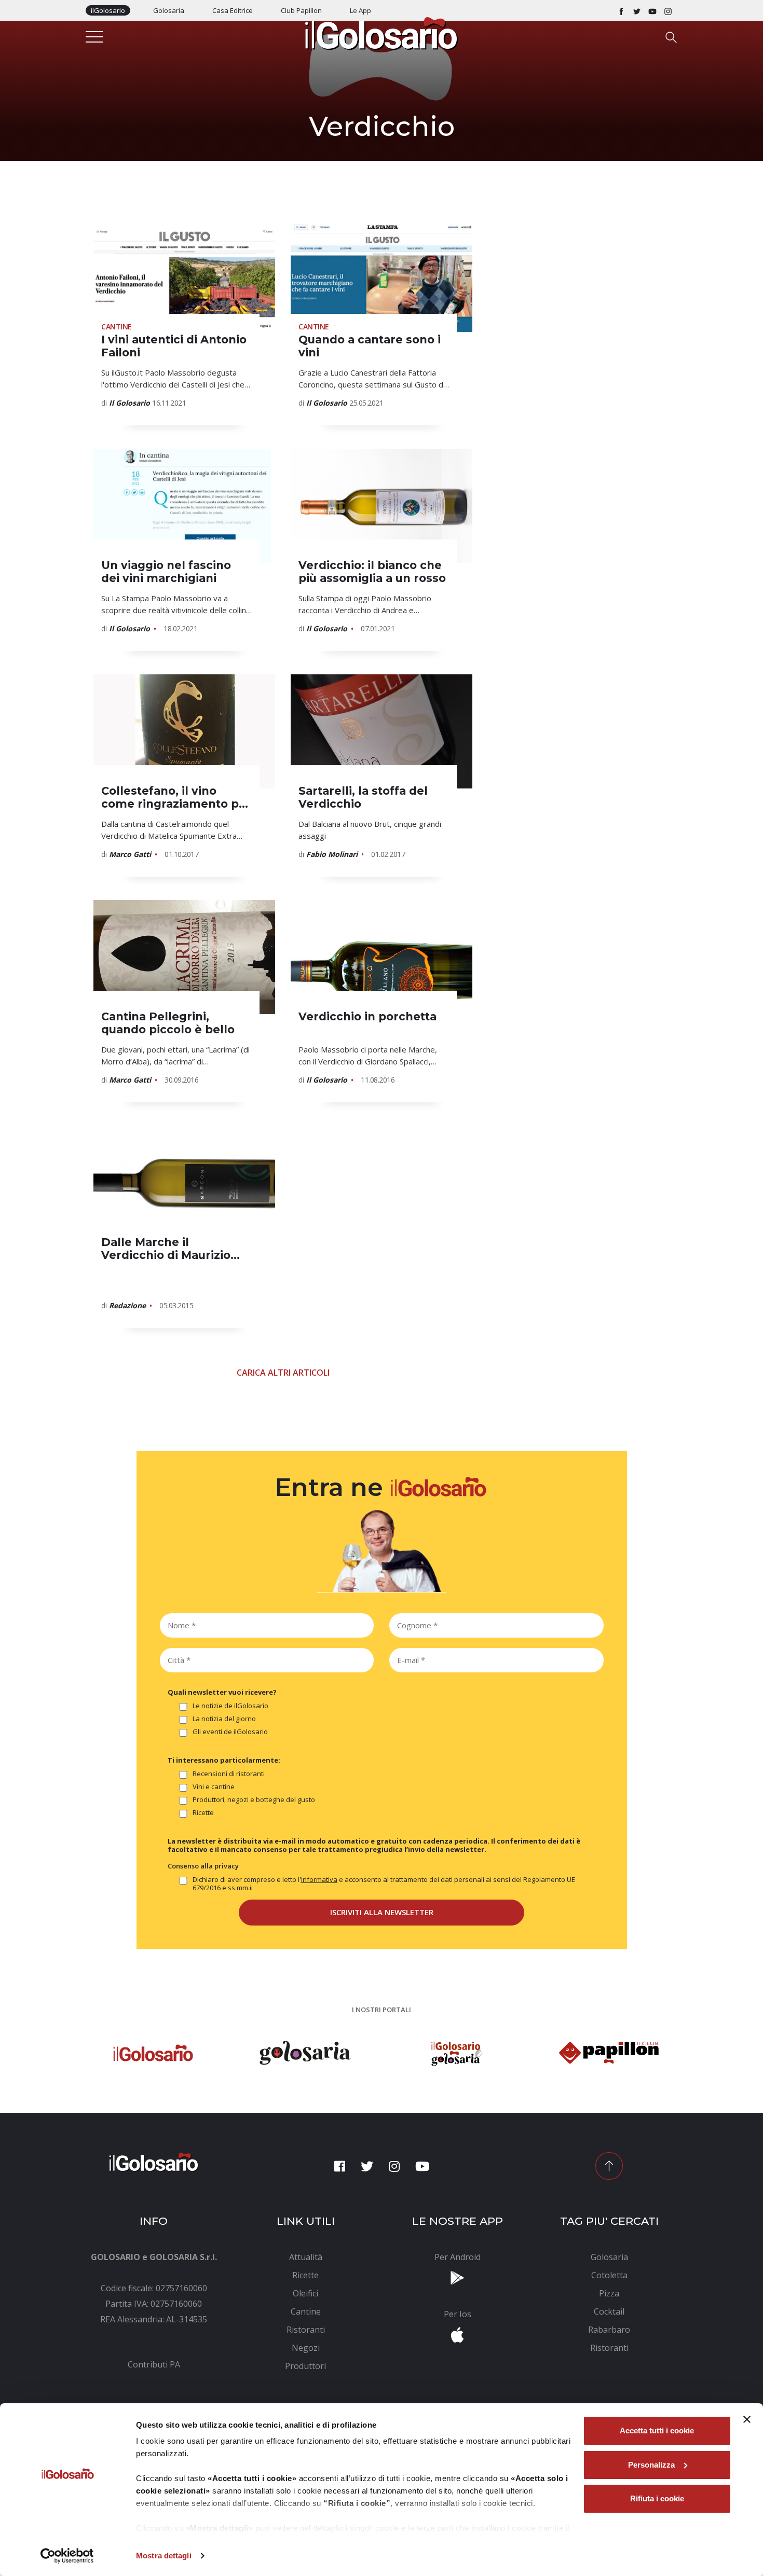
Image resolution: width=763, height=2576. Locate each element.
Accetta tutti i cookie (657, 2430)
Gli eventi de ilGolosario (230, 1732)
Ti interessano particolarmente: (224, 1760)
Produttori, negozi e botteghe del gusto (254, 1800)
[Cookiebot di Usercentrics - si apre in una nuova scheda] (67, 2556)
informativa (319, 1879)
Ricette (203, 1813)
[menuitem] (154, 2364)
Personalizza (651, 2465)
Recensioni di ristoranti (229, 1774)
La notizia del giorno (224, 1719)
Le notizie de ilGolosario (230, 1706)
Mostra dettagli (164, 2556)
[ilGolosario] (382, 33)
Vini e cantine (214, 1787)
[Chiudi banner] (747, 2419)
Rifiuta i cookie (657, 2498)
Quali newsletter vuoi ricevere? (222, 1692)
